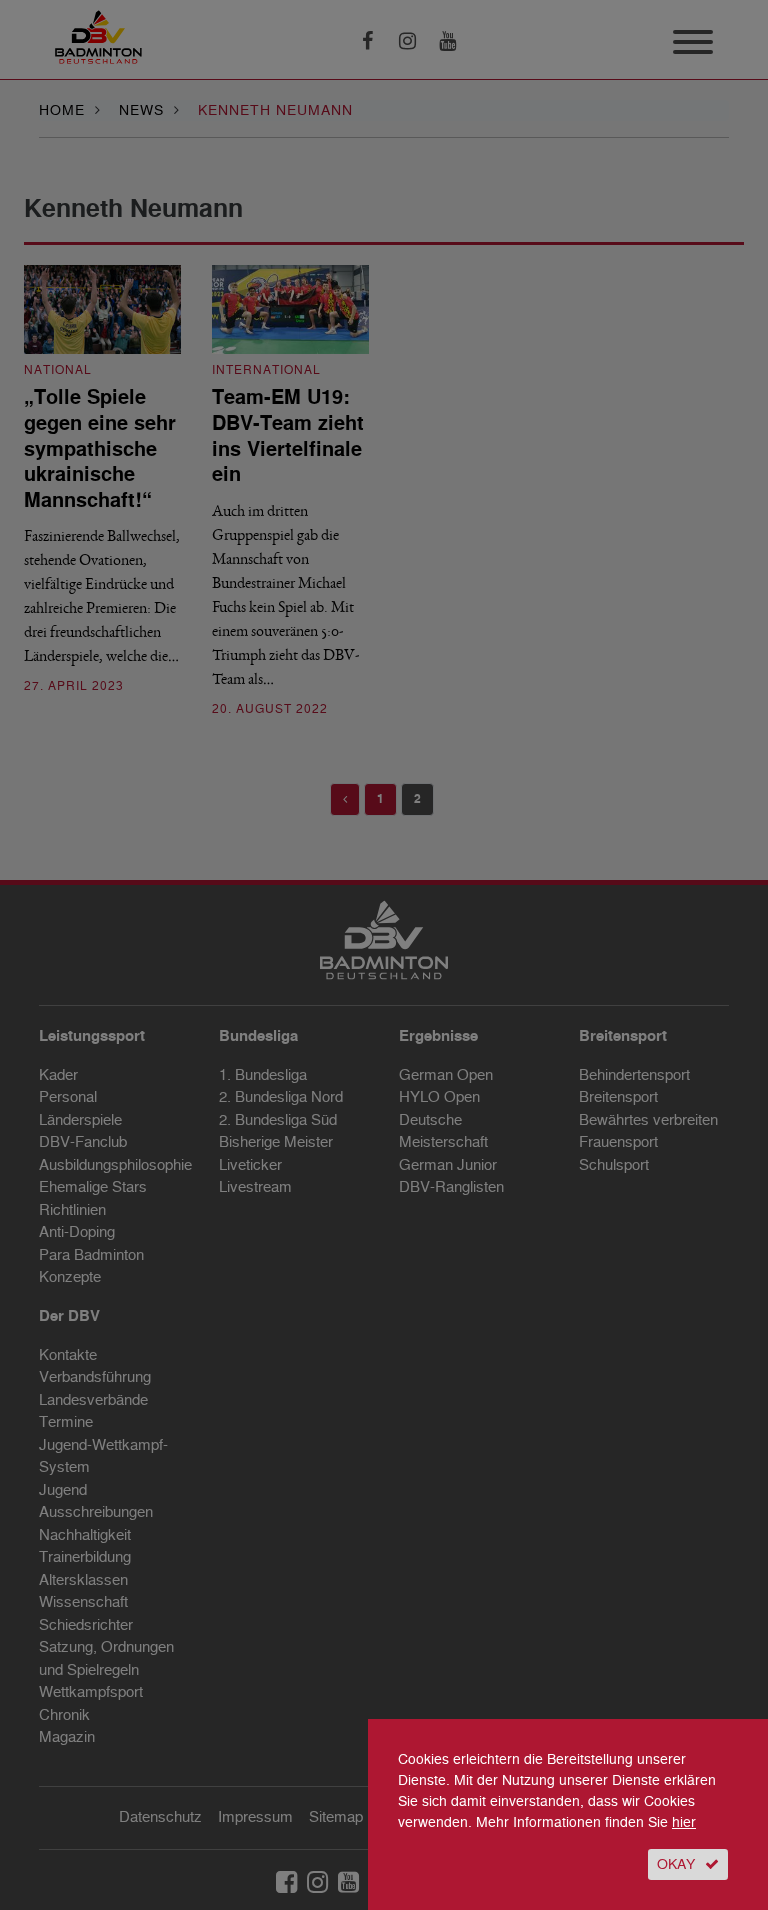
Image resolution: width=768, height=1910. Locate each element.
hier (684, 1822)
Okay (676, 1864)
